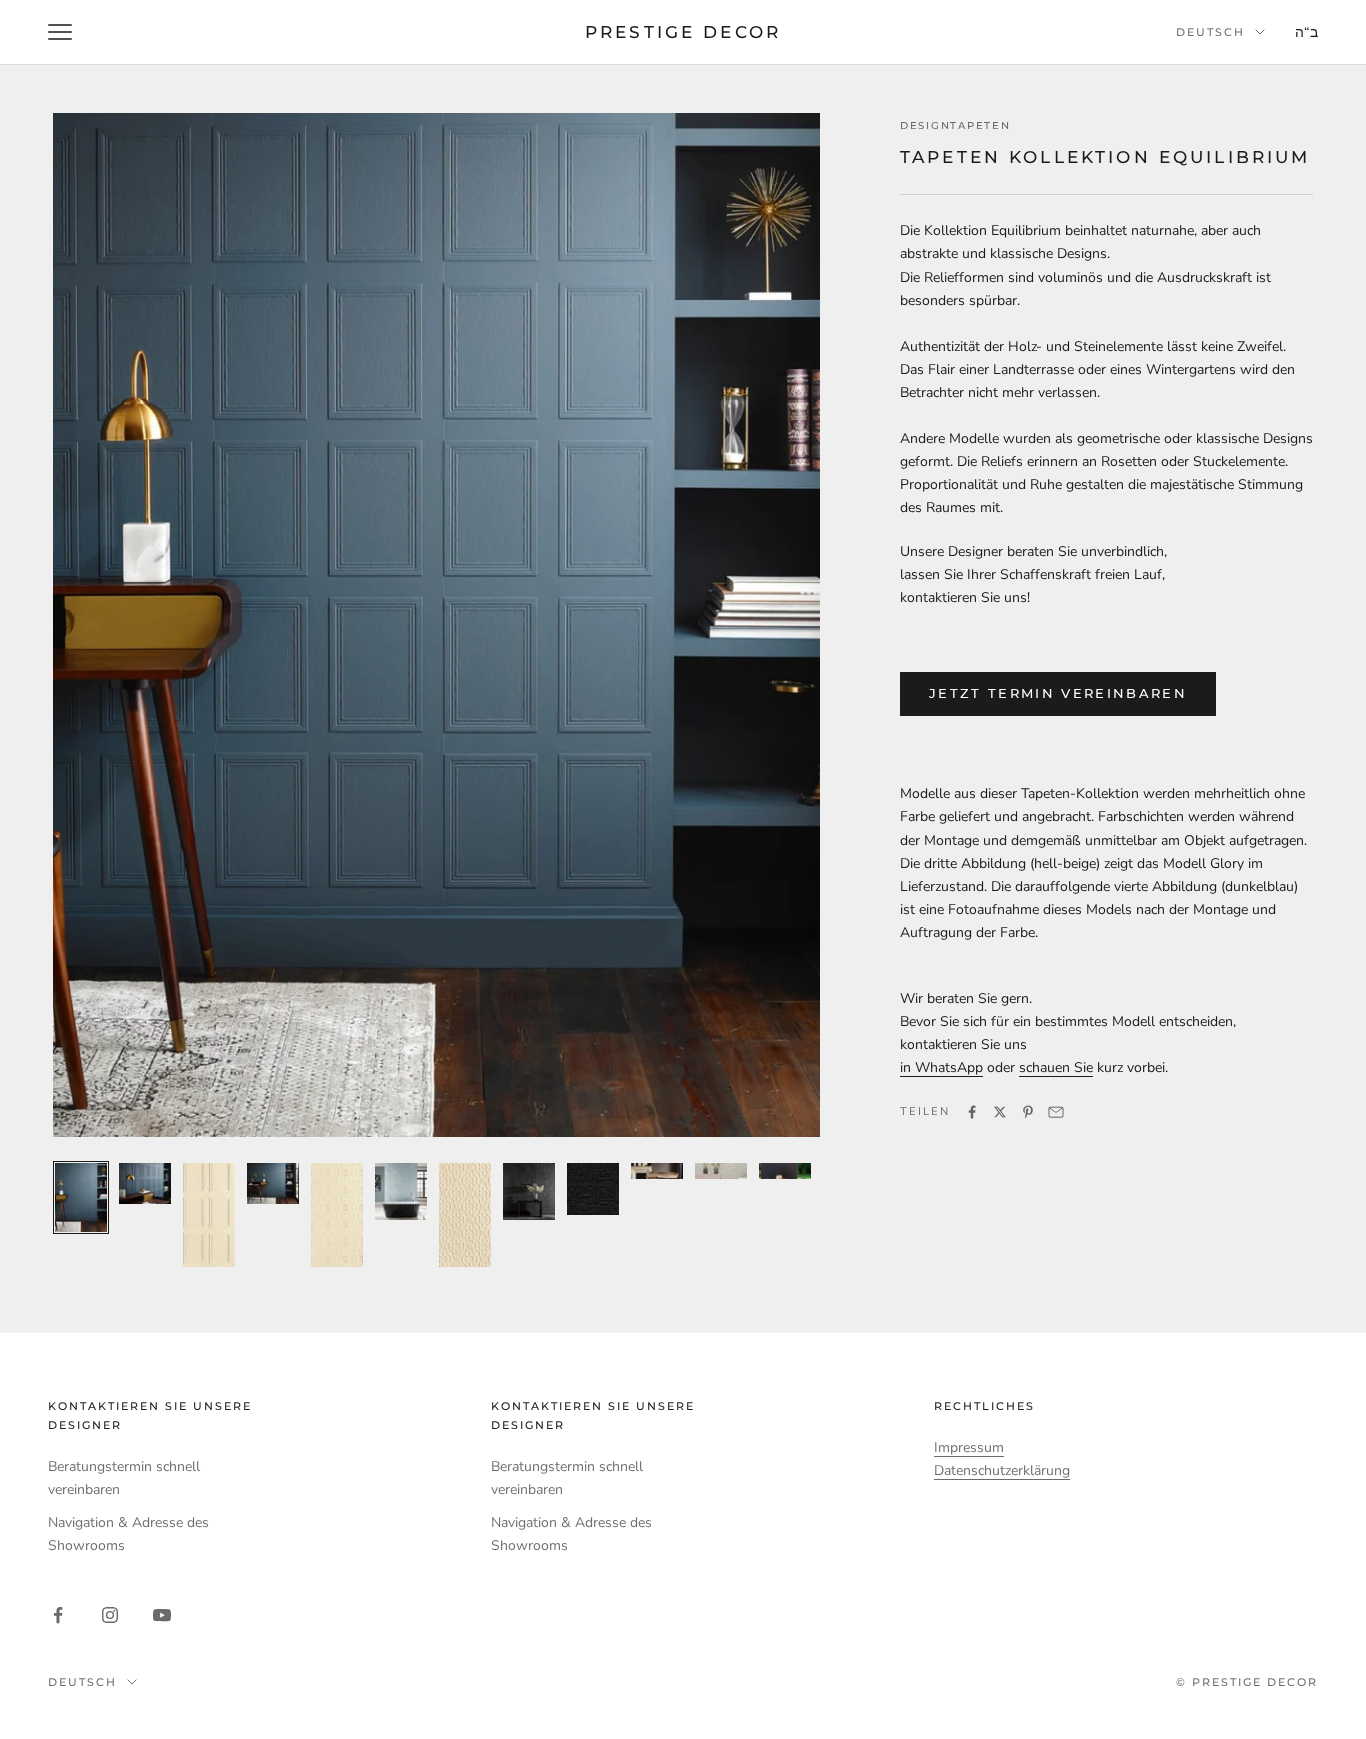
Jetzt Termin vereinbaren (1058, 693)
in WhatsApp (941, 1067)
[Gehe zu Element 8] (529, 1192)
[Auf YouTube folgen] (162, 1615)
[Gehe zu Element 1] (81, 1198)
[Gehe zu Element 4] (273, 1184)
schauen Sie (1056, 1067)
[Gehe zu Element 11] (721, 1171)
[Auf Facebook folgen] (58, 1615)
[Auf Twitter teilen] (1000, 1112)
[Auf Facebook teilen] (972, 1112)
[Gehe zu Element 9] (593, 1189)
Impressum (969, 1447)
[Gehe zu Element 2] (145, 1184)
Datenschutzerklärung (1002, 1470)
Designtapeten (955, 125)
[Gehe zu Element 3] (209, 1215)
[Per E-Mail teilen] (1056, 1112)
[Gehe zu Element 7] (465, 1215)
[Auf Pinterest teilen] (1028, 1112)
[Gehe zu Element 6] (401, 1192)
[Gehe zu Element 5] (337, 1215)
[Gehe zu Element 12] (785, 1171)
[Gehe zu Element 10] (657, 1171)
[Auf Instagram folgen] (110, 1615)
